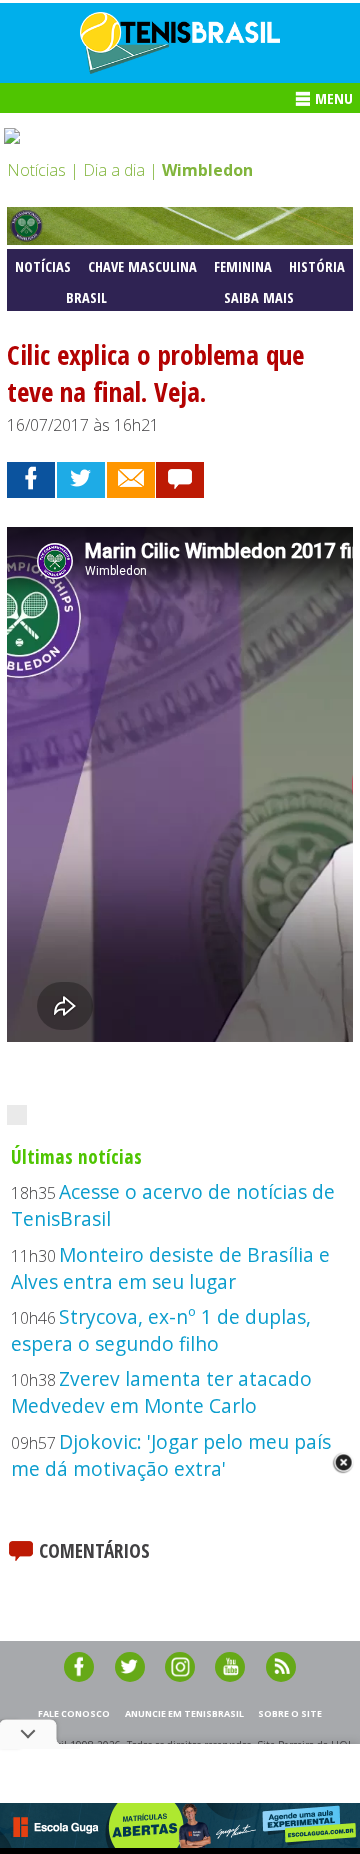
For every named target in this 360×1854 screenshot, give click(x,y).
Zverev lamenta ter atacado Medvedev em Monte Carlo (161, 1392)
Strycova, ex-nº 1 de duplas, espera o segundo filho (161, 1330)
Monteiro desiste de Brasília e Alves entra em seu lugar (170, 1268)
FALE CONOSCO (74, 1713)
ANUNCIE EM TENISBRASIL (184, 1713)
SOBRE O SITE (290, 1713)
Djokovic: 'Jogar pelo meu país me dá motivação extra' (171, 1455)
